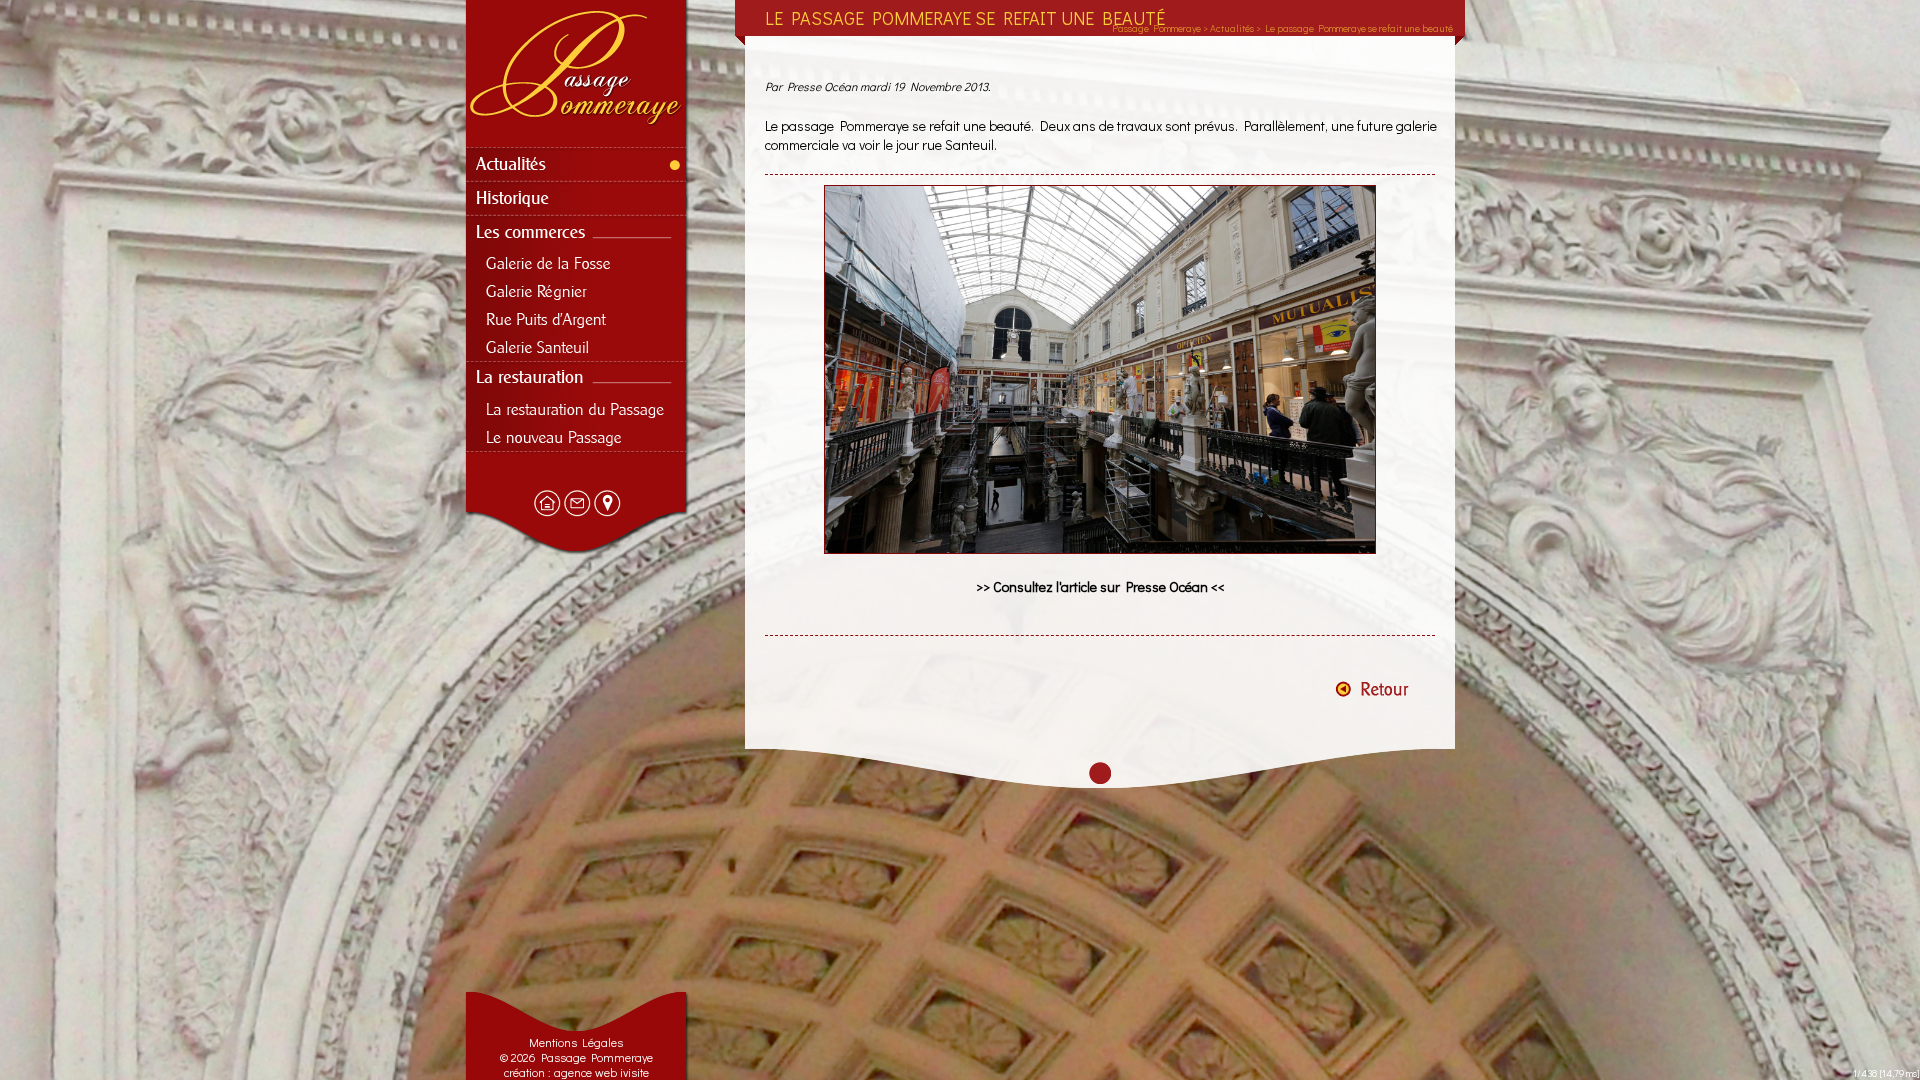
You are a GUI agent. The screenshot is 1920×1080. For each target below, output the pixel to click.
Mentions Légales (576, 1042)
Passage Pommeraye (1156, 28)
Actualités (1232, 28)
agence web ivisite (601, 1072)
